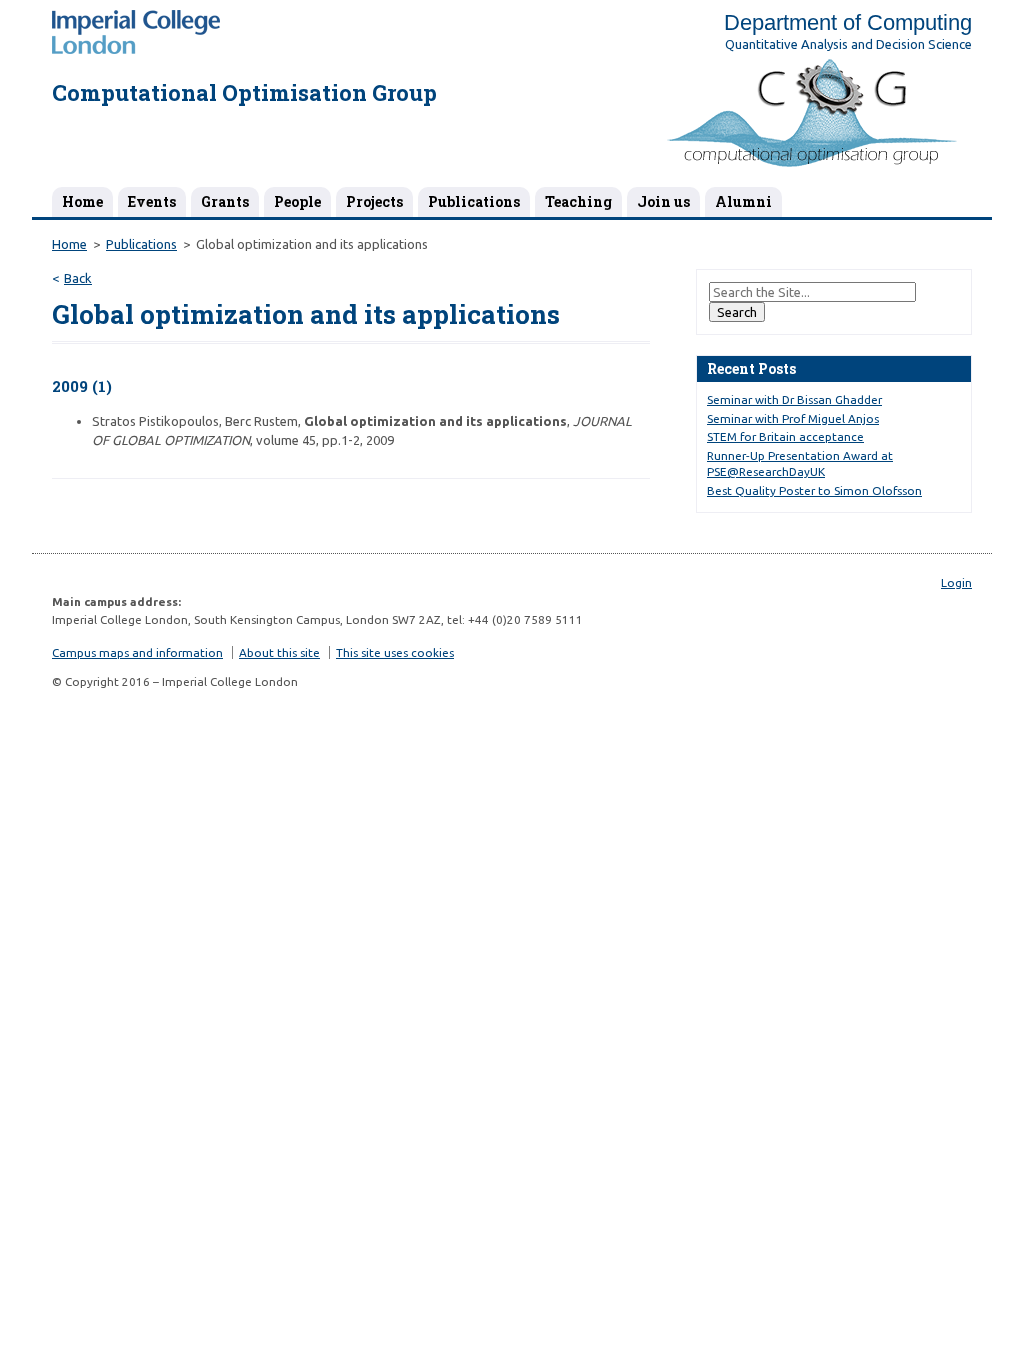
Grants (225, 201)
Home (82, 201)
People (297, 201)
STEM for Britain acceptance (785, 436)
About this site (279, 652)
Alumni (743, 201)
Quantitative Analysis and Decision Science (848, 44)
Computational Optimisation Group (244, 92)
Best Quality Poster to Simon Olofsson (814, 490)
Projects (374, 201)
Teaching (578, 201)
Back (78, 278)
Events (152, 201)
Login (956, 582)
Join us (663, 201)
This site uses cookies (395, 652)
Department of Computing (848, 22)
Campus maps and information (137, 652)
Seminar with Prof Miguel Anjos (793, 418)
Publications (474, 201)
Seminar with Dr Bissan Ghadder (794, 399)
